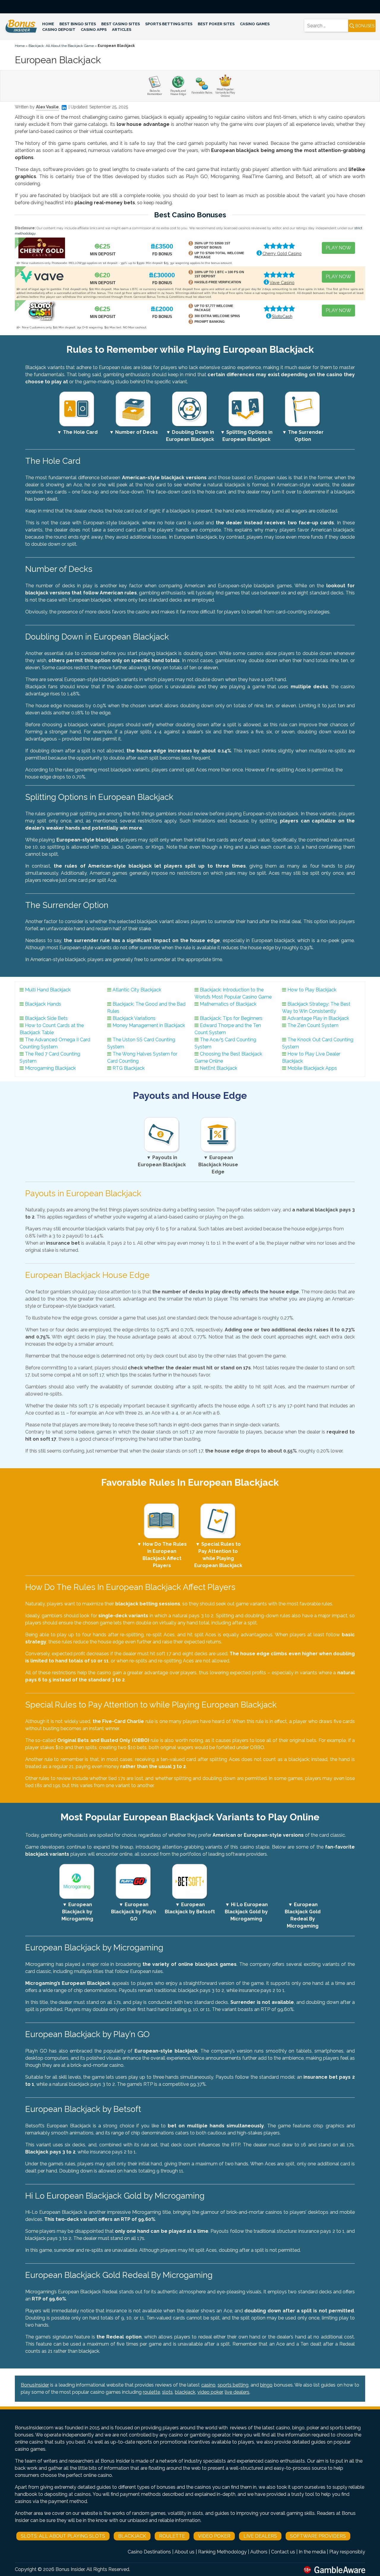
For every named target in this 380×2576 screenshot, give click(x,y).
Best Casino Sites (121, 24)
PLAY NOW (338, 248)
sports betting (233, 2385)
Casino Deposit (59, 30)
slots (167, 2392)
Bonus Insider (70, 2569)
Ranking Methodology (222, 2552)
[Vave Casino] (42, 276)
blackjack (185, 2392)
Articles (122, 30)
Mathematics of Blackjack (228, 1004)
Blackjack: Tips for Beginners (231, 1018)
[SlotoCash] (42, 310)
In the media (312, 2552)
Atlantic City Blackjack (137, 990)
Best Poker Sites (216, 24)
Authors (259, 2552)
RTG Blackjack (129, 1068)
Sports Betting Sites (169, 24)
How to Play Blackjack (312, 990)
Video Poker (214, 2536)
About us (185, 2552)
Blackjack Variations (134, 1018)
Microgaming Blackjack (50, 1068)
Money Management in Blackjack (149, 1025)
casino (208, 2385)
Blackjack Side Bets (46, 1018)
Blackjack (132, 2536)
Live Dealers (260, 2536)
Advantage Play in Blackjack (318, 1018)
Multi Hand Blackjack (48, 990)
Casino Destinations (149, 2552)
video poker (210, 2392)
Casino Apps (94, 30)
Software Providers (318, 2536)
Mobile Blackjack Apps (312, 1068)
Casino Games (255, 24)
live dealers (237, 2392)
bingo (266, 2385)
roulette (151, 2392)
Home (48, 24)
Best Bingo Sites (78, 24)
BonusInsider (35, 2385)
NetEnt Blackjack (218, 1068)
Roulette (172, 2536)
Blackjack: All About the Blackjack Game (61, 46)
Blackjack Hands (43, 1004)
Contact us (283, 2552)
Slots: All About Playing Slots (63, 2536)
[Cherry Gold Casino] (42, 247)
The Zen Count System (313, 1025)
